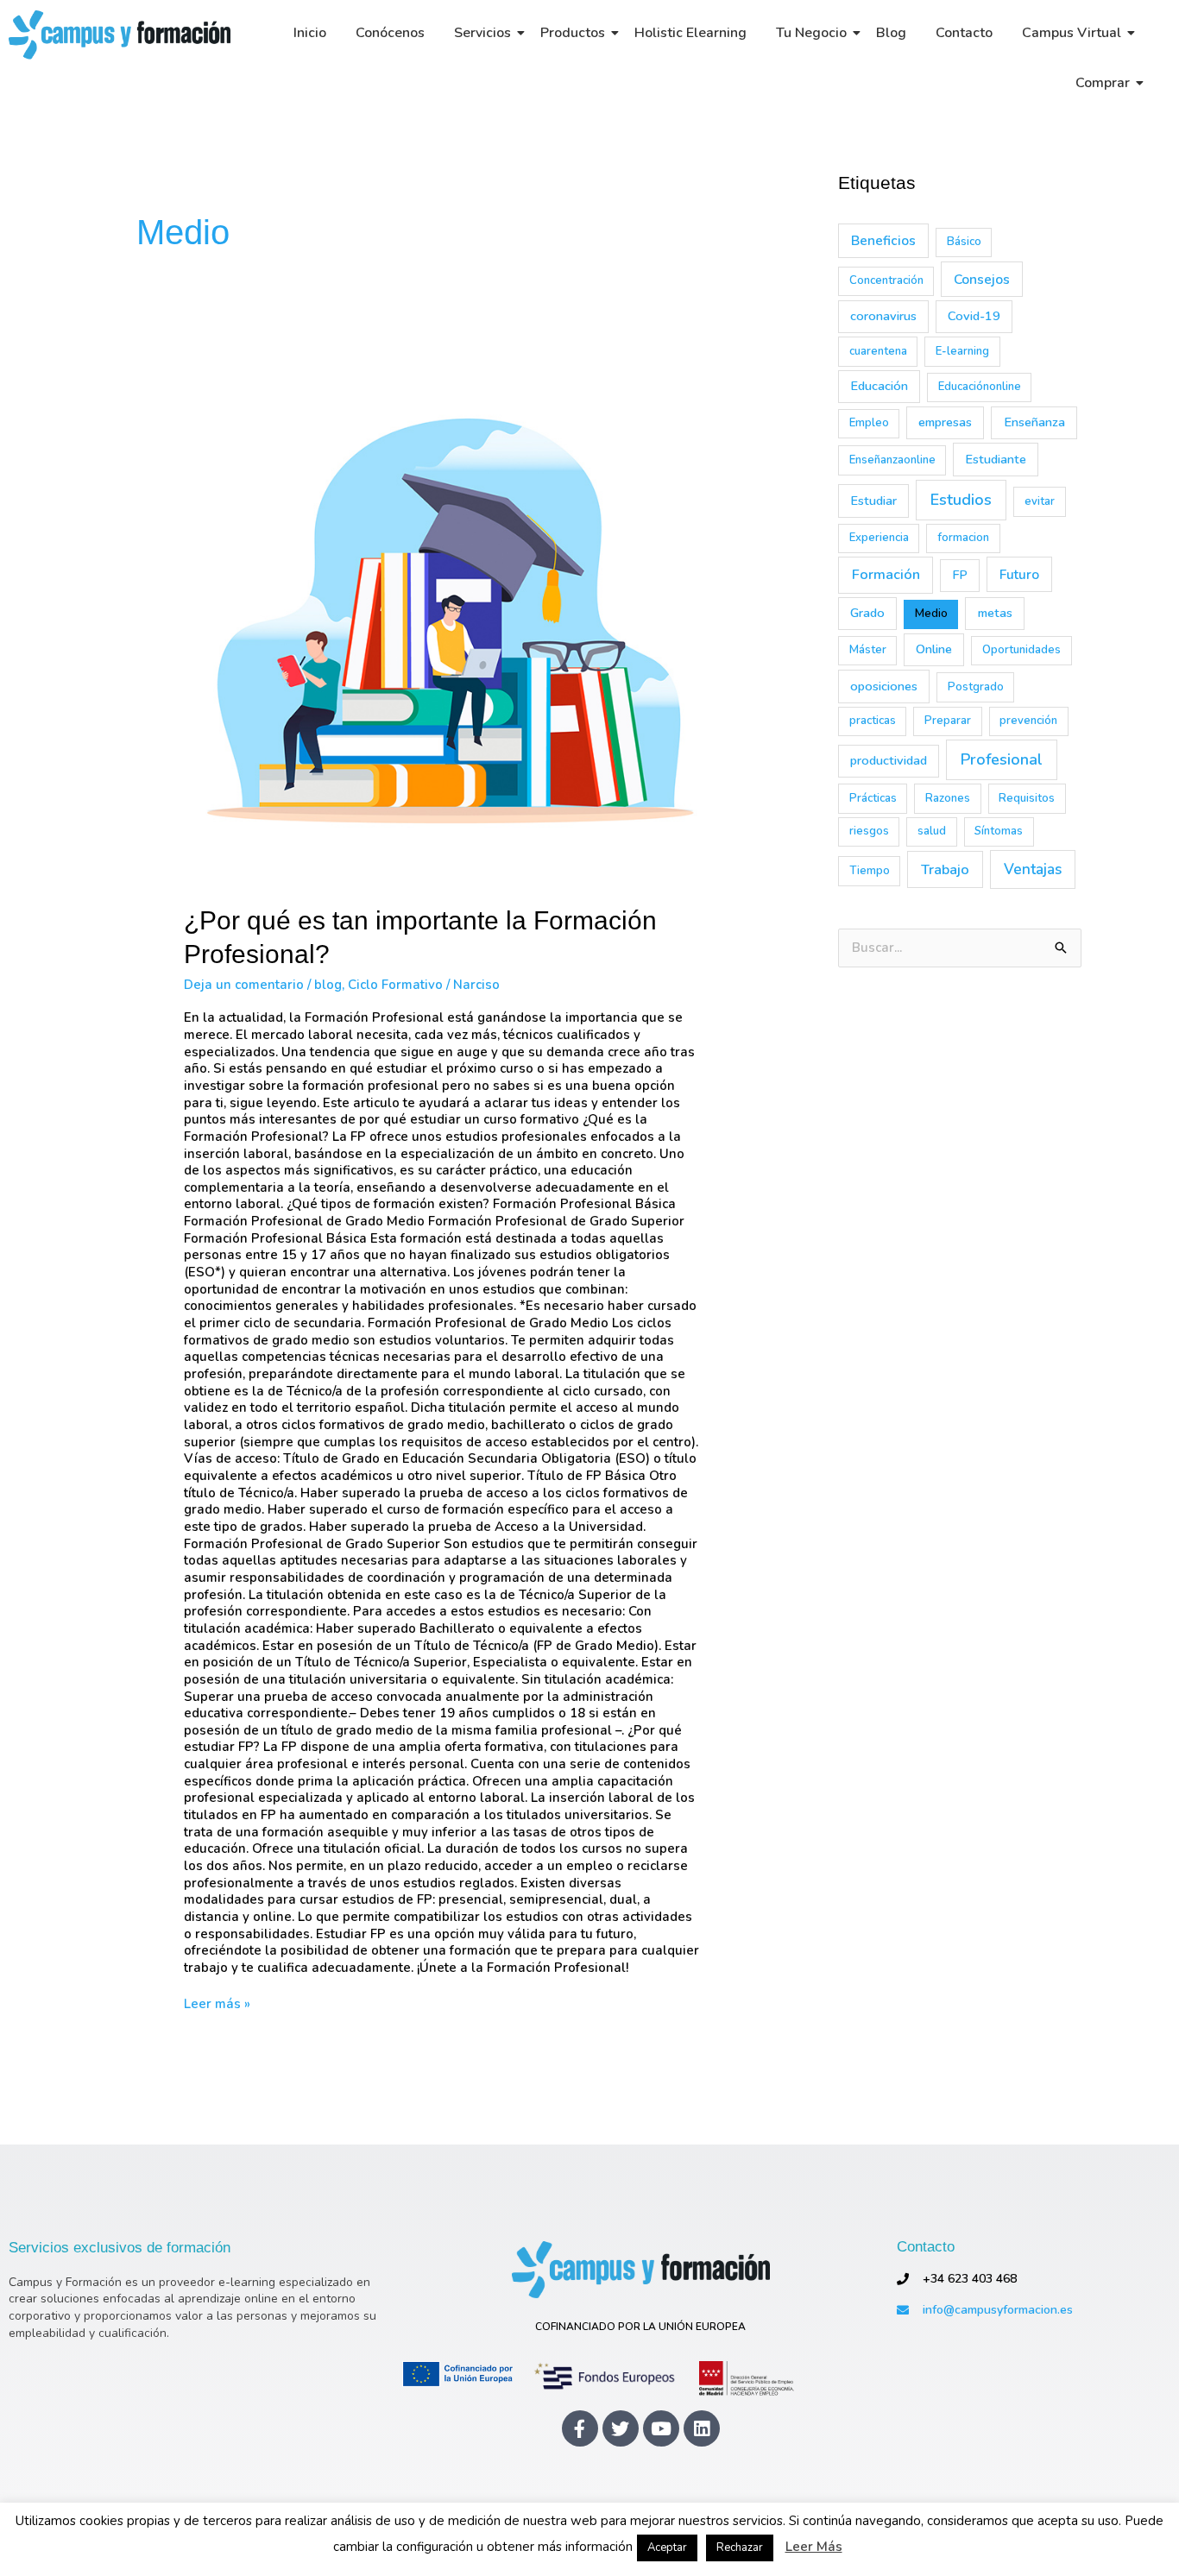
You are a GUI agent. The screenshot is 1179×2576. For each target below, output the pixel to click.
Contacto (964, 33)
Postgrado (976, 687)
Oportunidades (1021, 650)
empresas (945, 422)
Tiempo (870, 871)
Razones (948, 798)
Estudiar (873, 501)
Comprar (1103, 83)
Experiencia (879, 538)
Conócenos (390, 33)
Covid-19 (974, 316)
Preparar (948, 721)
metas (995, 613)
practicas (873, 721)
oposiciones (884, 686)
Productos (573, 33)
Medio (931, 614)
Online (934, 649)
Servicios (482, 33)
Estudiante (996, 459)
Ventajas (1033, 869)
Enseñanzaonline (892, 460)
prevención (1028, 721)
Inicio (310, 33)
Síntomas (999, 831)
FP (960, 575)
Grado (867, 613)
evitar (1040, 501)
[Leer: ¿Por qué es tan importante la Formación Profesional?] (442, 626)
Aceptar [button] (667, 2548)
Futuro (1019, 574)
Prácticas (873, 798)
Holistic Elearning (690, 33)
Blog (891, 33)
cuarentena (878, 351)
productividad (889, 760)
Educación (879, 386)
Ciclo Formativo (395, 985)
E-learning (962, 351)
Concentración (886, 280)
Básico (964, 242)
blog (328, 985)
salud (932, 831)
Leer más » (217, 2004)
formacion (963, 538)
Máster (868, 650)
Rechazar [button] (740, 2548)
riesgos (869, 831)
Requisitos (1027, 798)
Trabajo (945, 869)
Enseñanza (1034, 422)
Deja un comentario (244, 985)
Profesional (1002, 759)
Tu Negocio (811, 33)
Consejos (982, 279)
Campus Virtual (1072, 33)
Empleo (869, 423)
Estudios (961, 500)
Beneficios (883, 240)
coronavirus (883, 316)
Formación (886, 574)
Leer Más (814, 2547)
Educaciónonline (980, 387)
